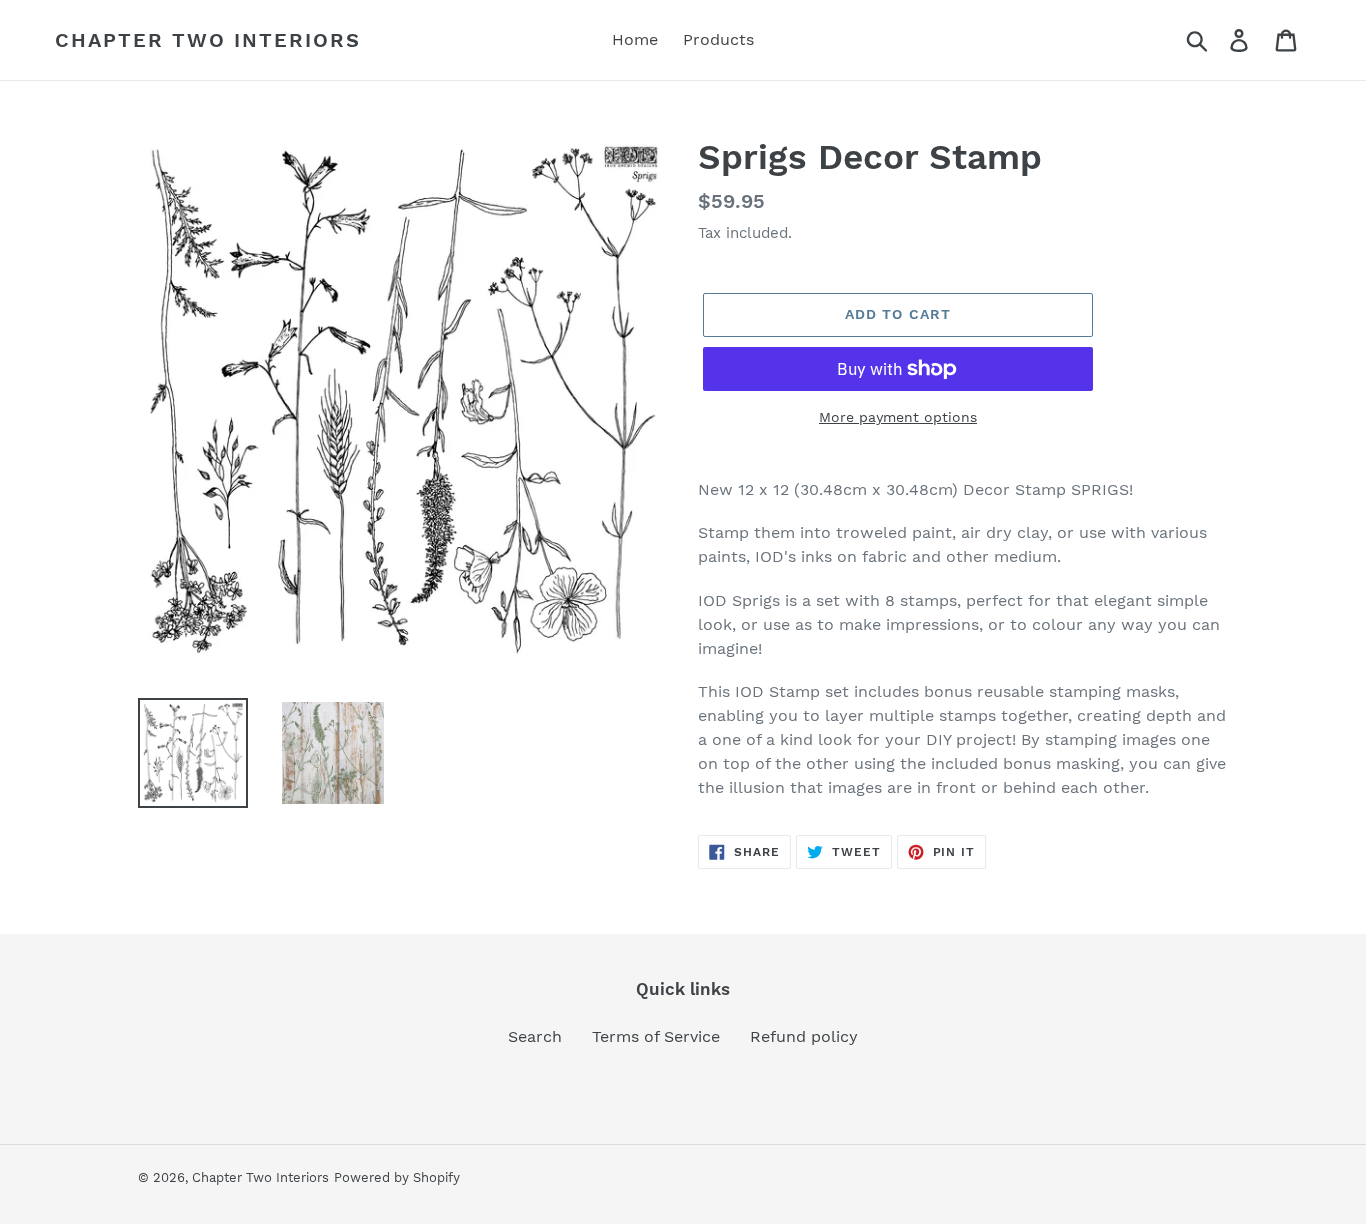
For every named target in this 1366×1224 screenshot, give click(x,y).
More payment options (898, 417)
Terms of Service (656, 1036)
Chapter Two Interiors (208, 40)
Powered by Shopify (397, 1177)
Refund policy (804, 1036)
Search (535, 1036)
